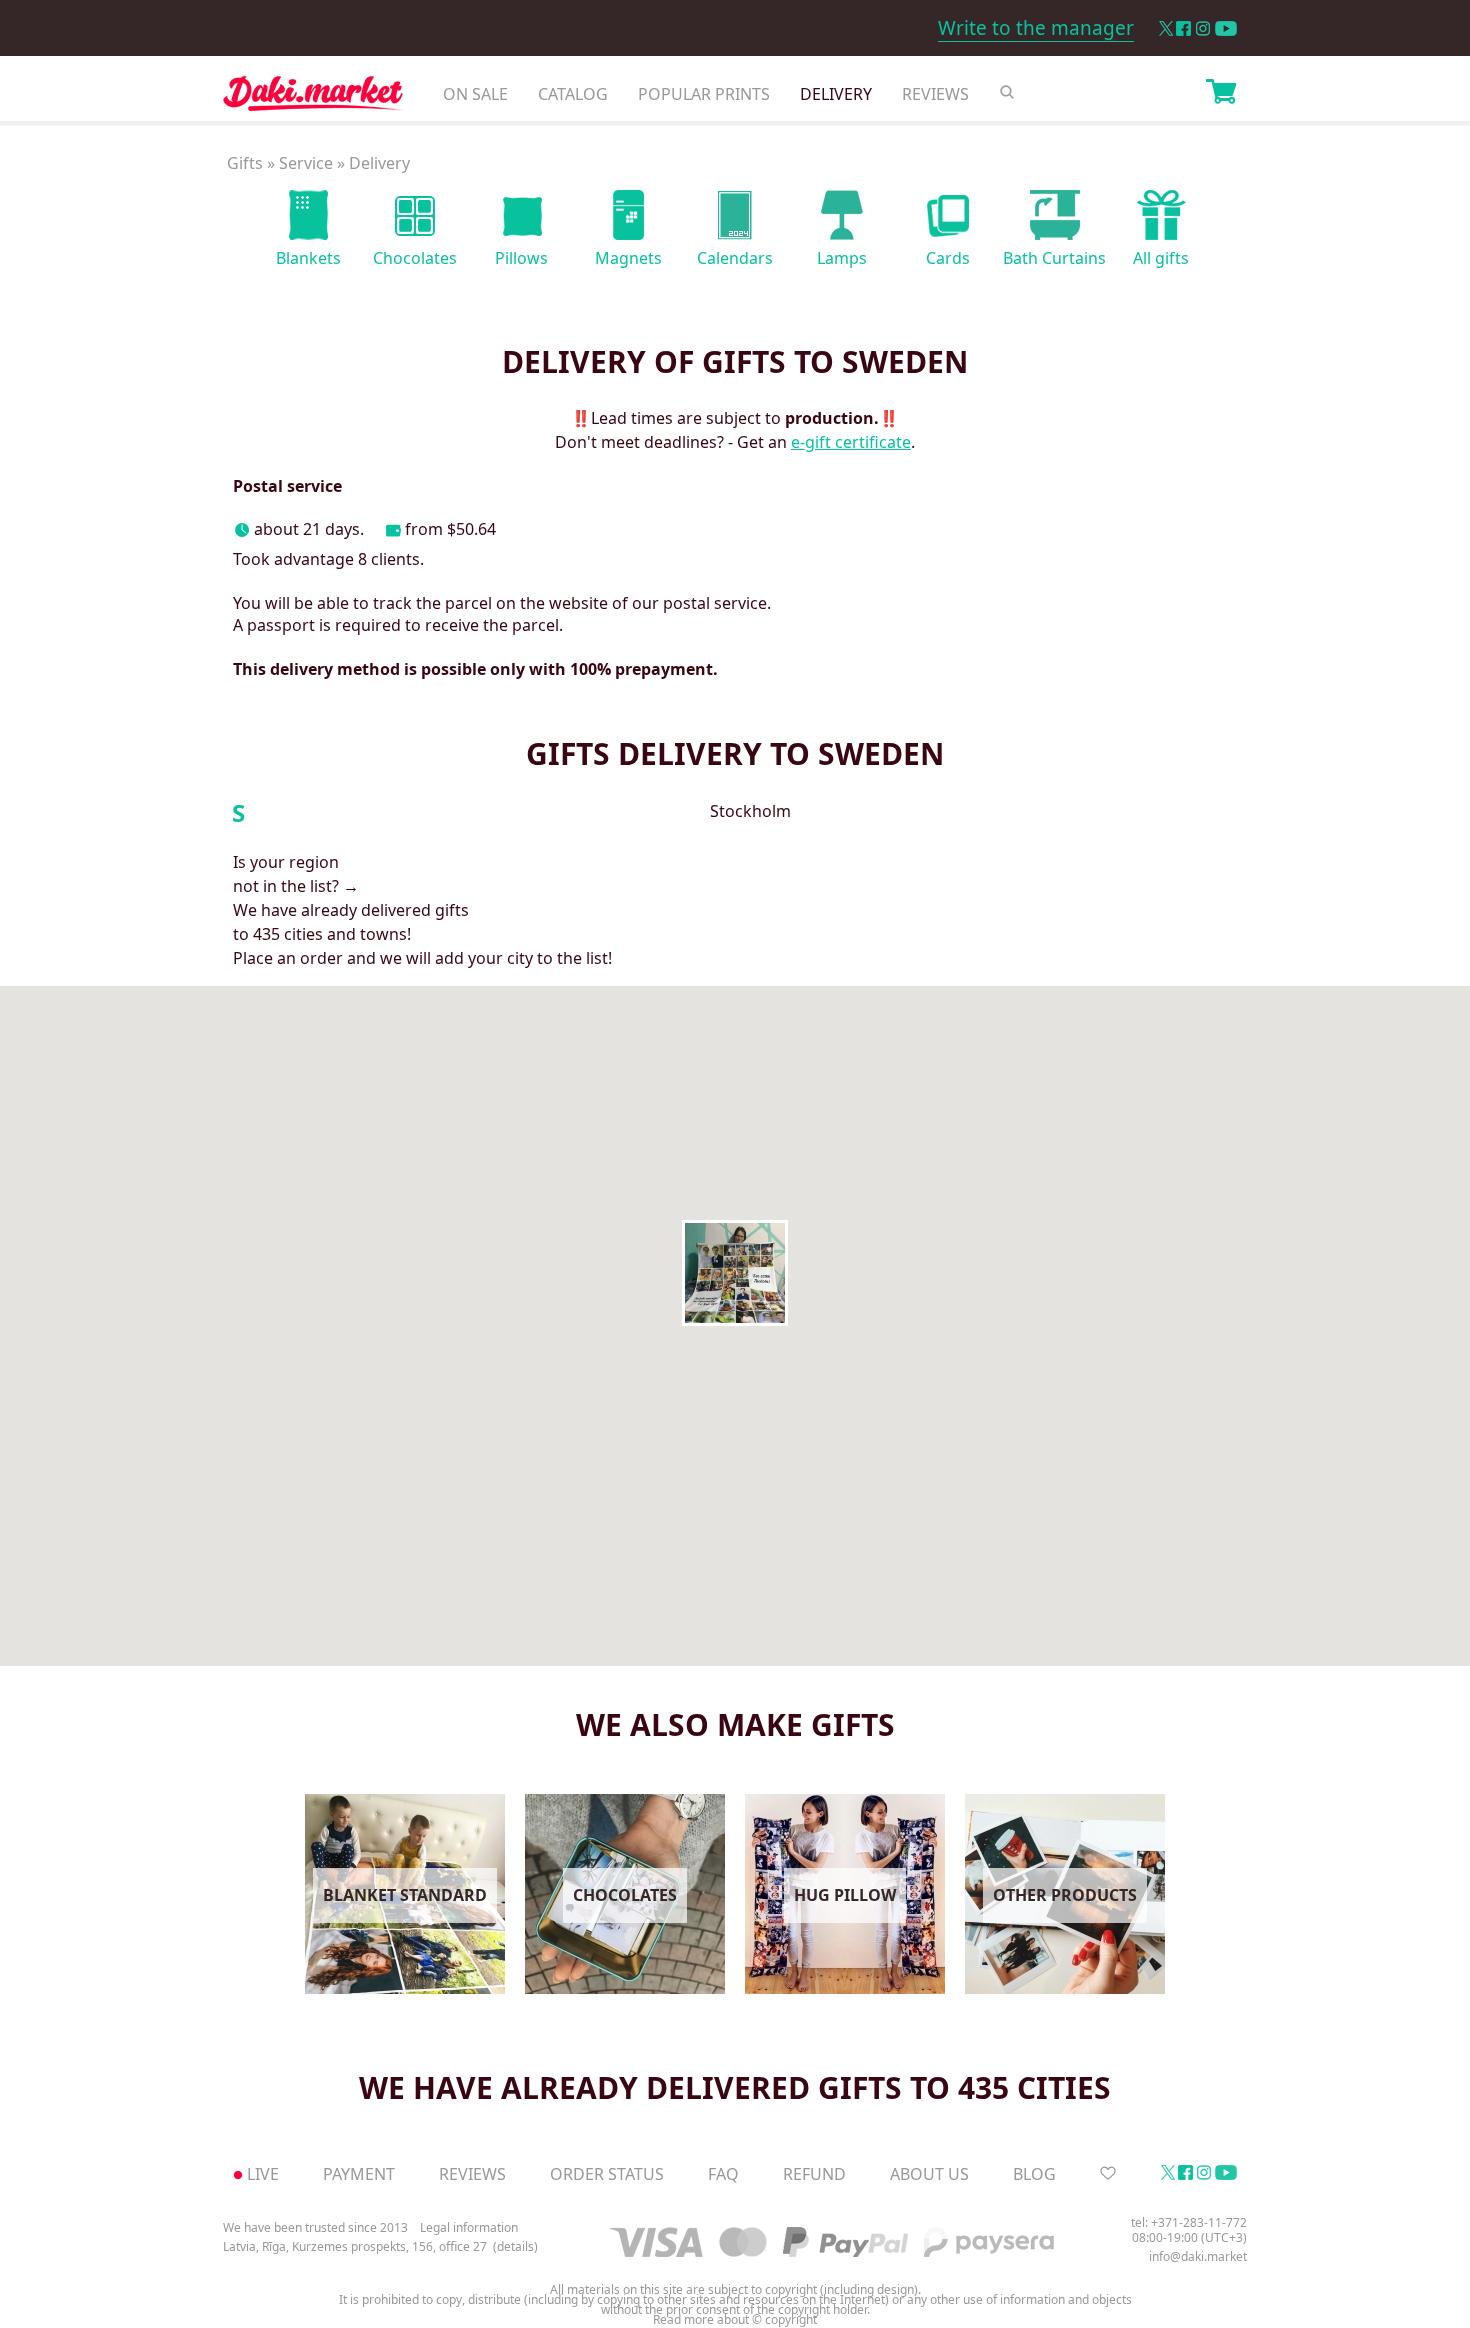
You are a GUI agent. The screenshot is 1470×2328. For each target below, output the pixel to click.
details (515, 2247)
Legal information (469, 2227)
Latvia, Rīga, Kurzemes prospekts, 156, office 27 (355, 2247)
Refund (814, 2174)
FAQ (723, 2174)
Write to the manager (1036, 28)
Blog (1034, 2174)
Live (263, 2174)
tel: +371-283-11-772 (1189, 2222)
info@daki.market (1198, 2256)
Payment (359, 2174)
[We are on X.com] (1165, 28)
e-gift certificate (851, 442)
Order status (607, 2174)
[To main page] (313, 98)
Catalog (573, 94)
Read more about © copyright (735, 2320)
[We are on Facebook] (1183, 28)
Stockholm (750, 812)
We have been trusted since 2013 (315, 2227)
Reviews (935, 94)
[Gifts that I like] (1108, 2174)
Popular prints (704, 94)
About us (929, 2174)
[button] (735, 1273)
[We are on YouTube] (1226, 28)
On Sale (475, 94)
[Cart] (1221, 94)
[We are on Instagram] (1203, 28)
